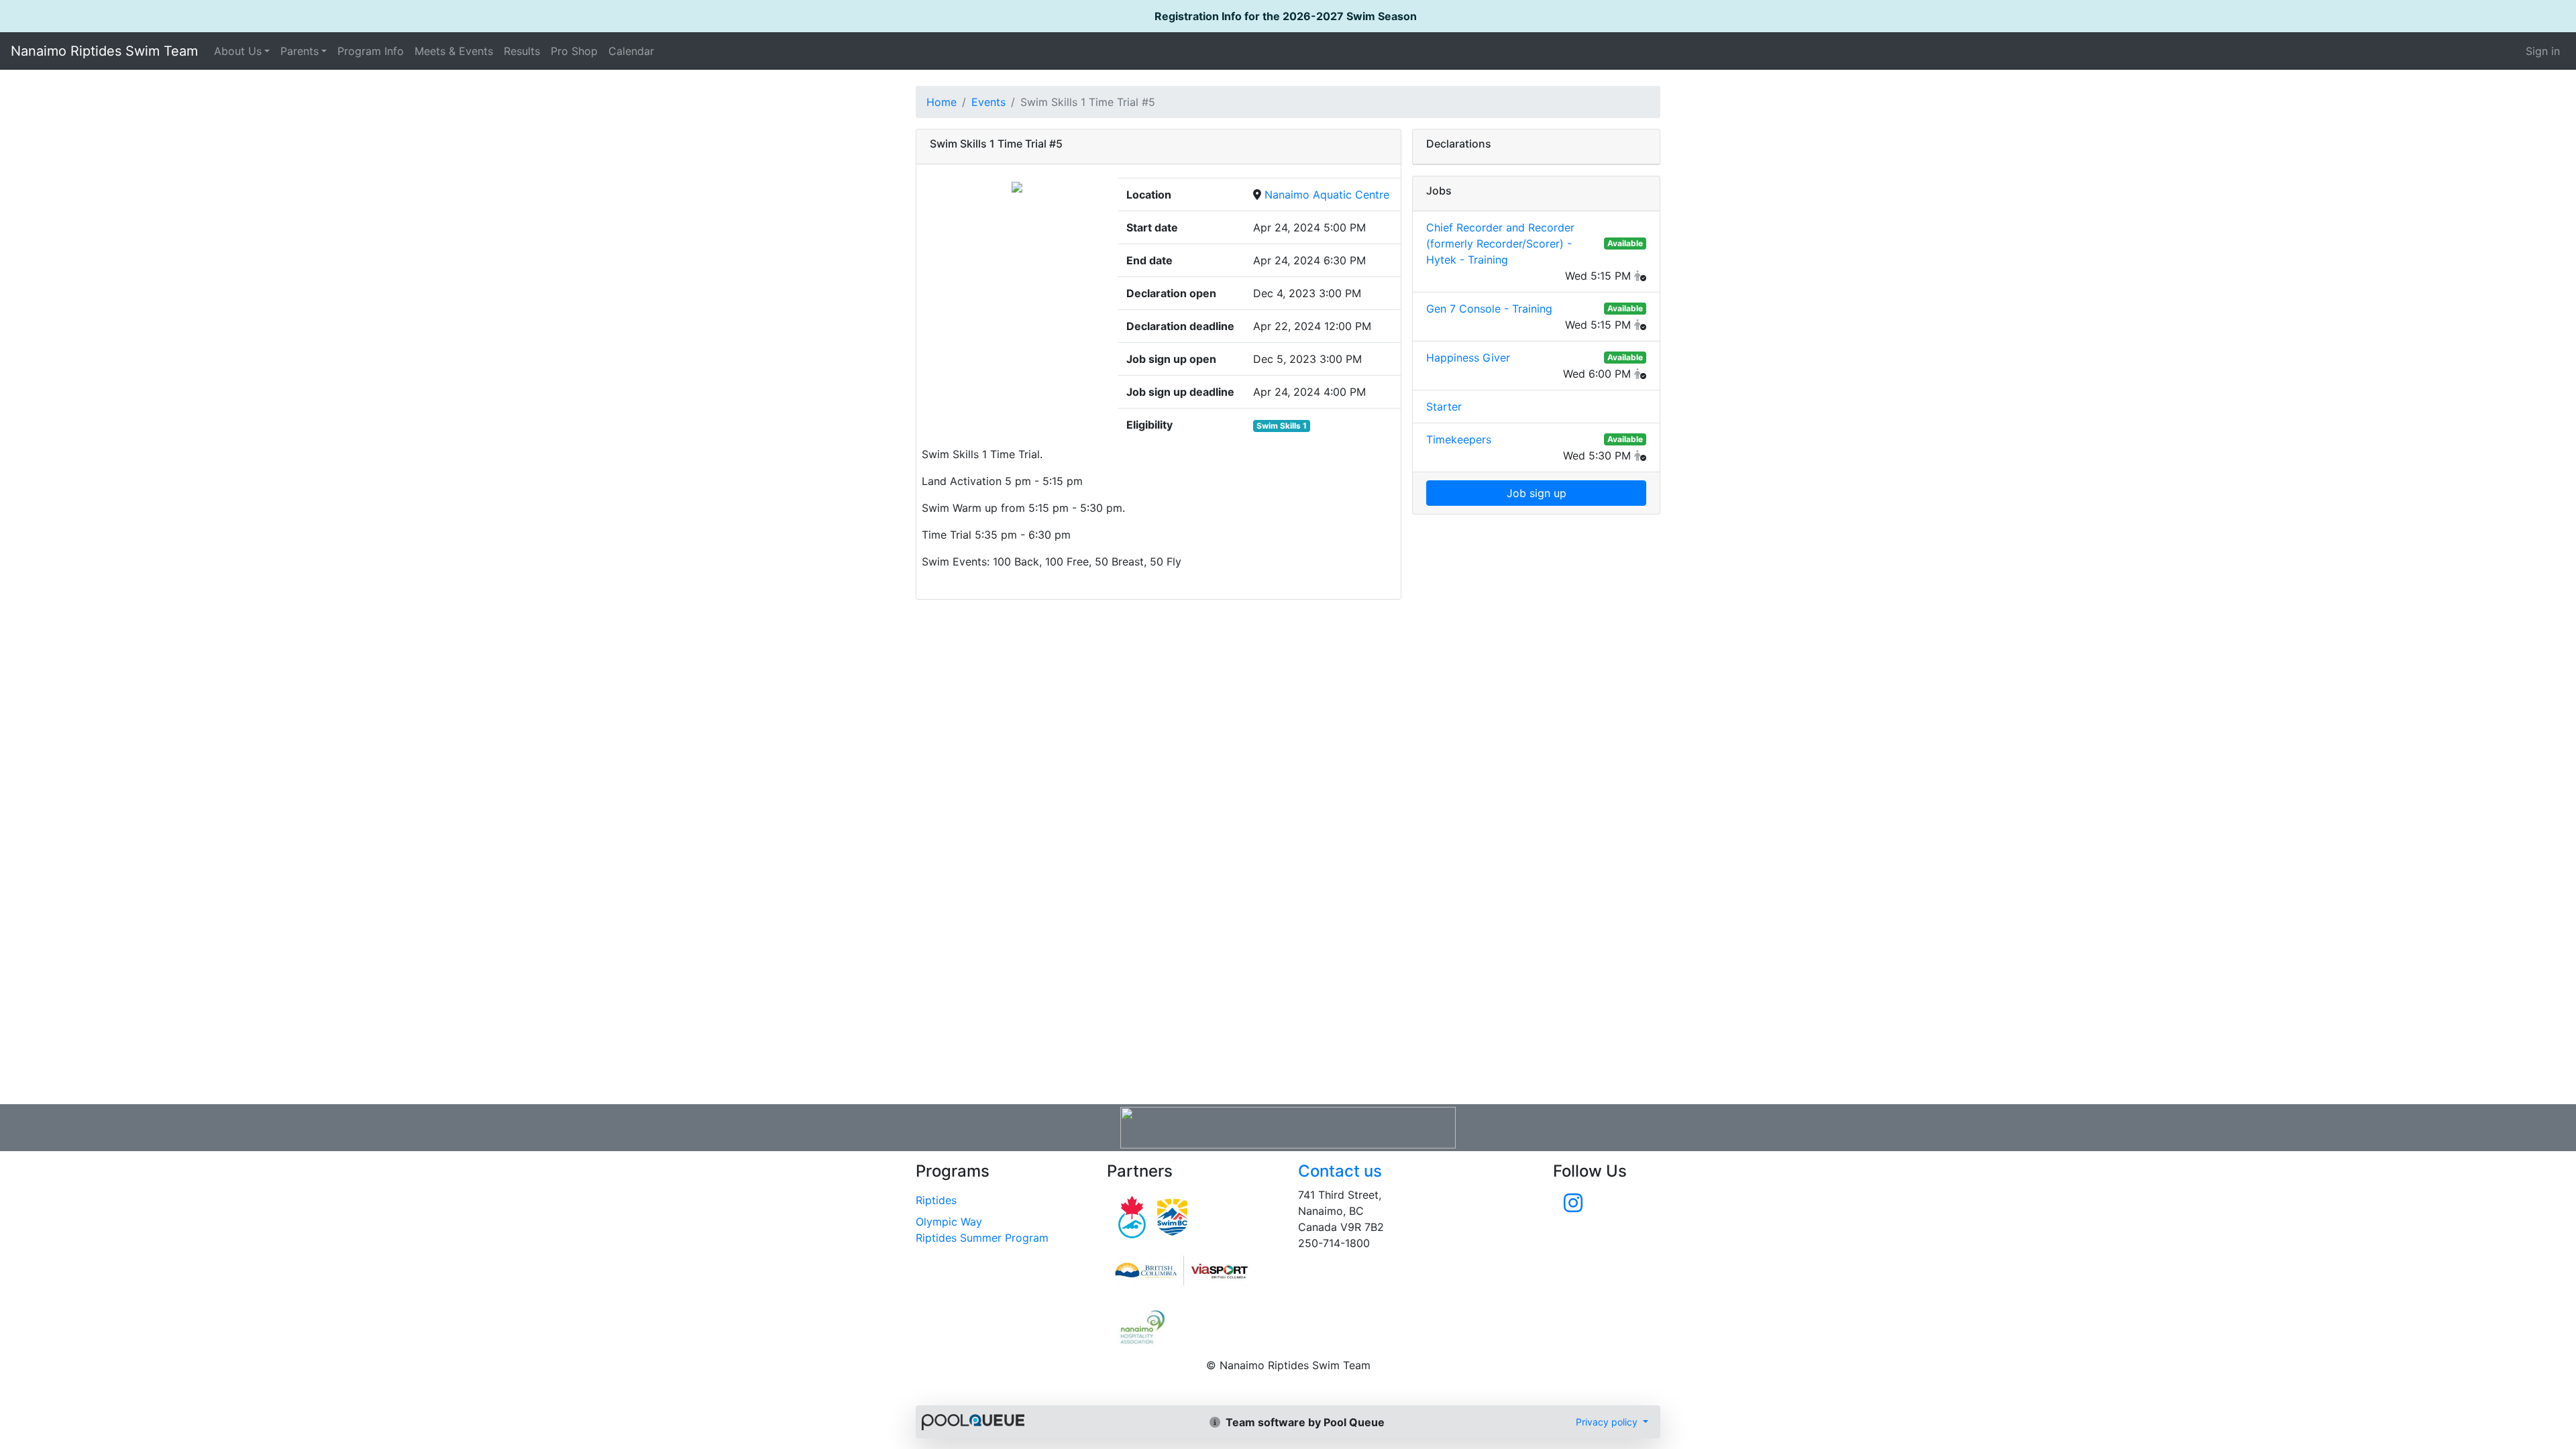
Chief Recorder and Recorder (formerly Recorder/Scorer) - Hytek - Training (1500, 244)
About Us (238, 51)
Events (988, 102)
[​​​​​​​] (1573, 1207)
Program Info (371, 51)
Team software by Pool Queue (1304, 1422)
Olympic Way (949, 1222)
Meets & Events (454, 51)
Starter (1444, 407)
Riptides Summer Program (982, 1238)
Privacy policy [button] (1608, 1422)
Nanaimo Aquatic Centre (1327, 195)
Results (522, 51)
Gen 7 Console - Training (1489, 309)
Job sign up (1537, 493)
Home (942, 102)
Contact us (1340, 1171)
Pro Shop (574, 51)
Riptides (936, 1200)
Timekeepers (1459, 439)
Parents (300, 51)
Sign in (2543, 51)
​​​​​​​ (1192, 1271)
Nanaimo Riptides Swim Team (104, 51)
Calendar (631, 51)
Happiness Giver (1468, 358)
